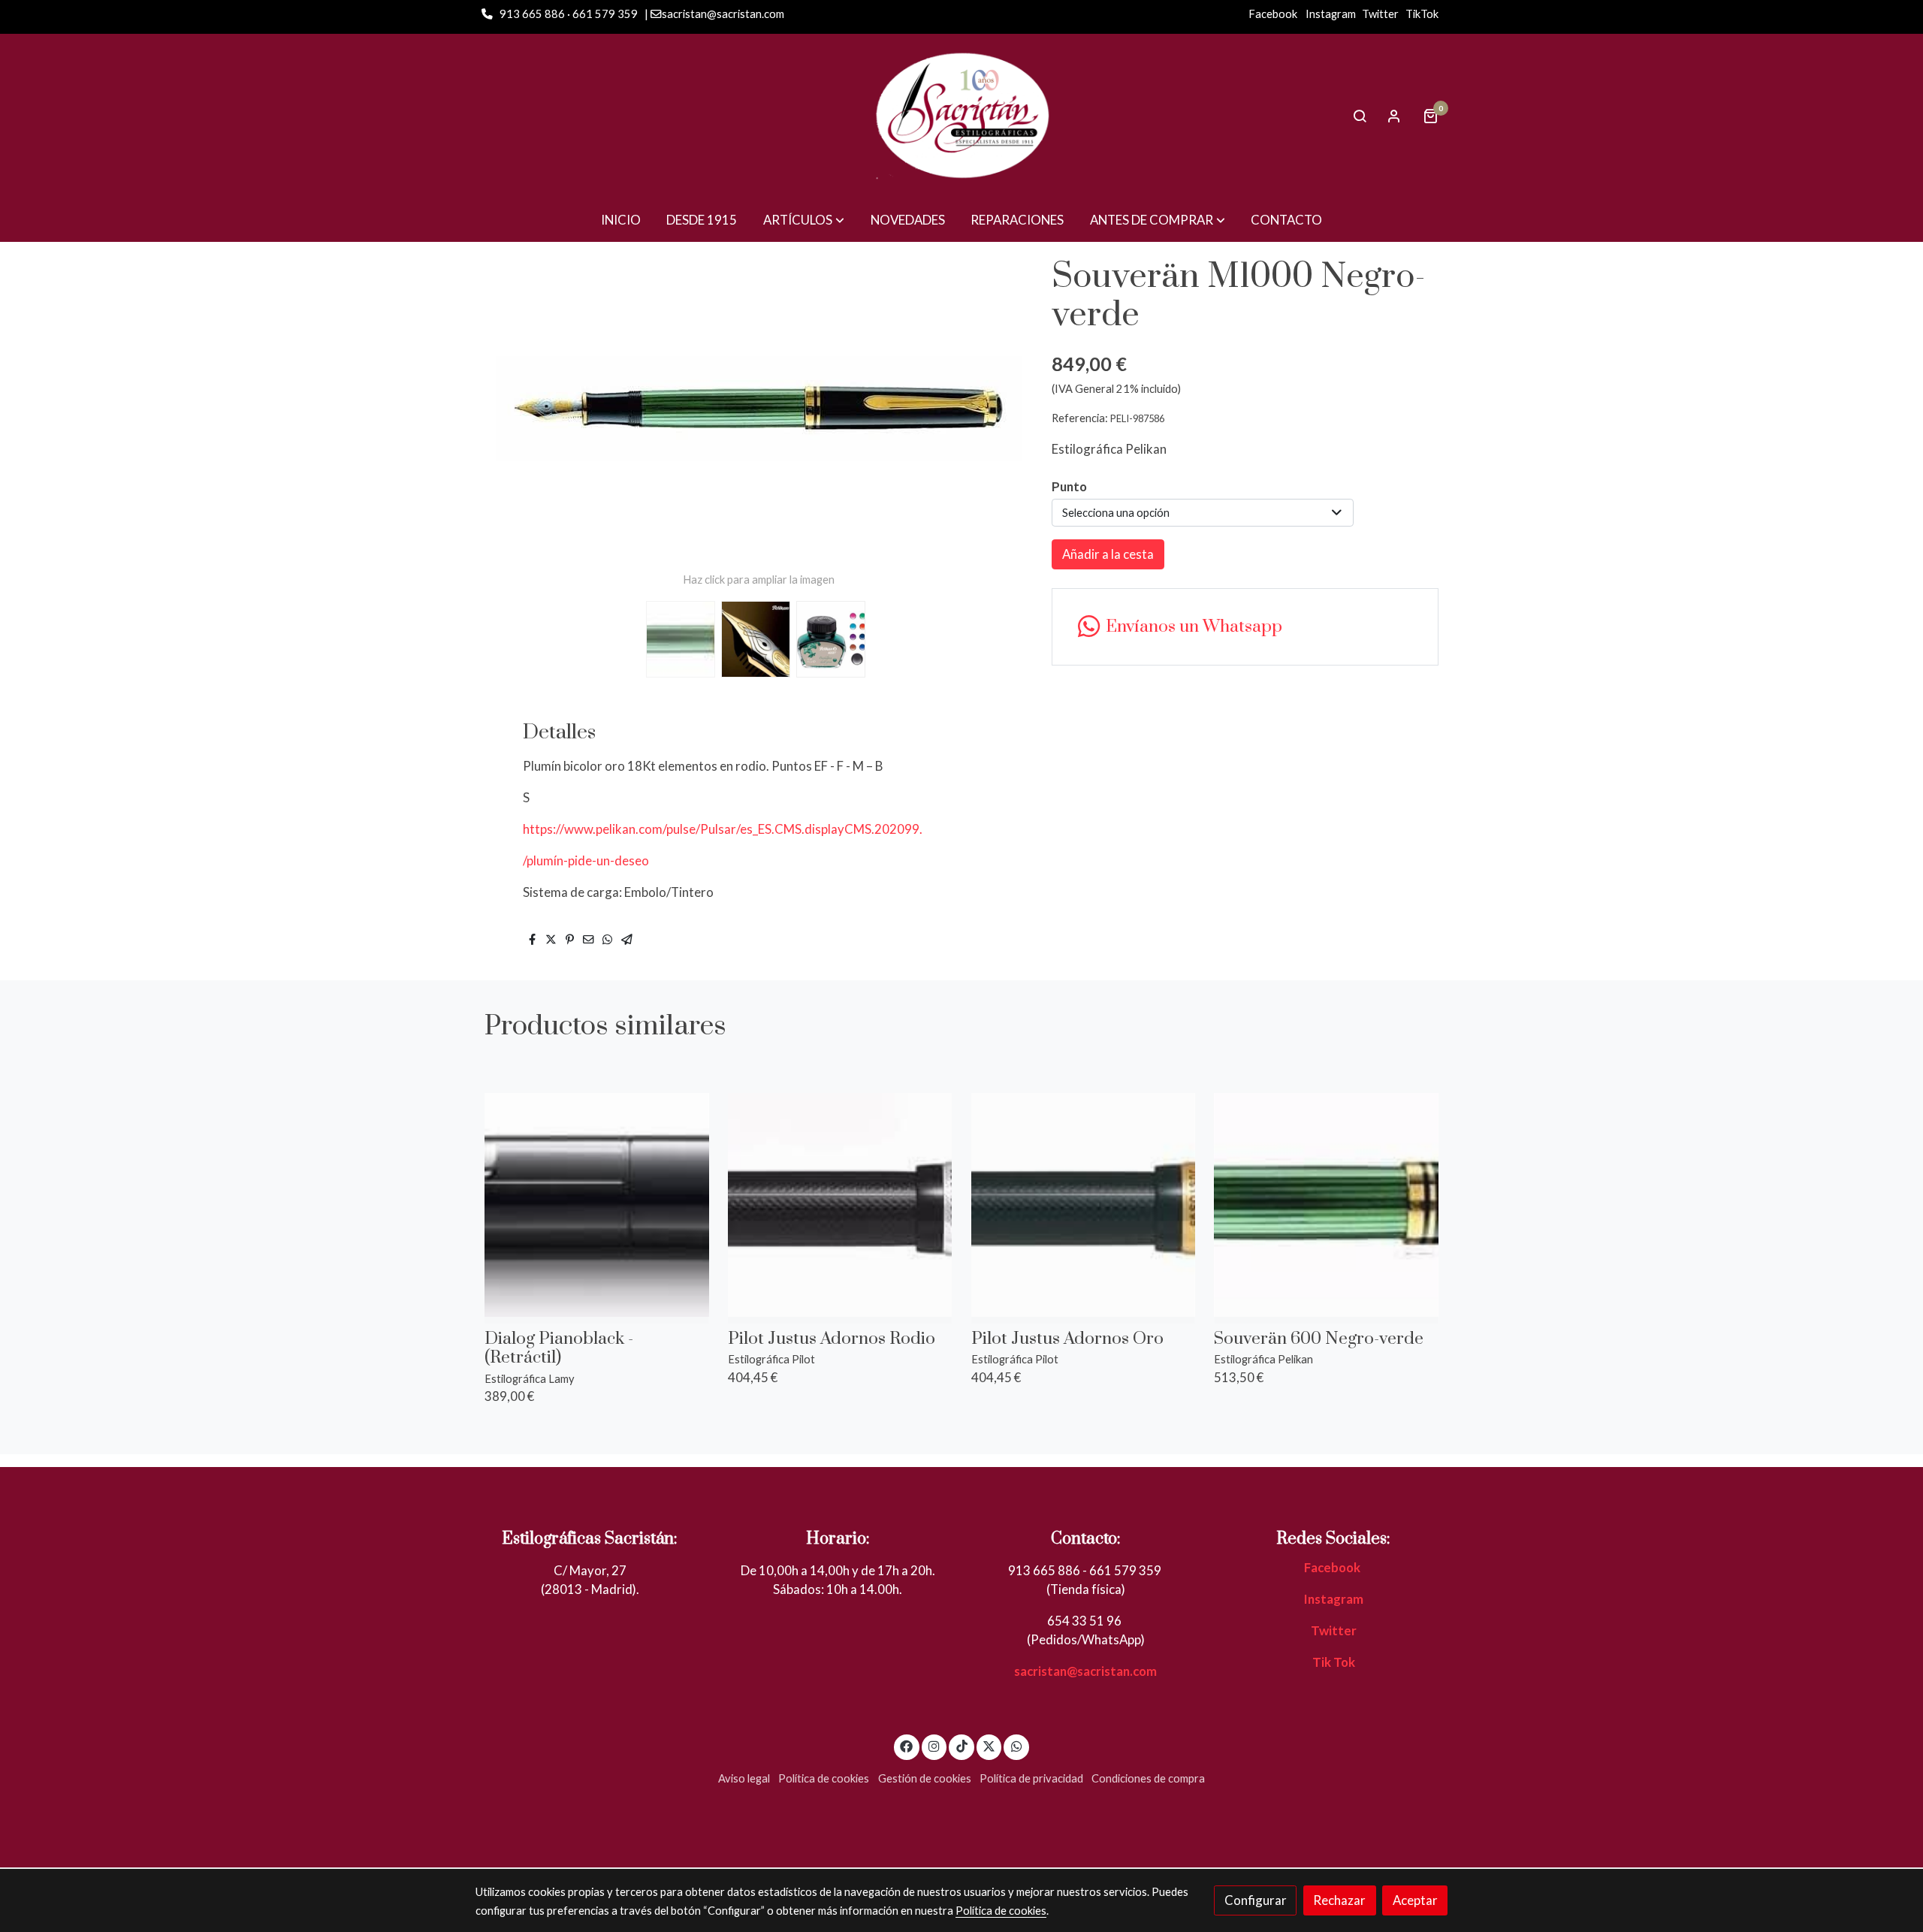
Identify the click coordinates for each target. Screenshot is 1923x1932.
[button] (804, 220)
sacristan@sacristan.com (1085, 1671)
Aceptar (1415, 1900)
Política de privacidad (1031, 1778)
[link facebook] (907, 1745)
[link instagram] (934, 1745)
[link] (961, 116)
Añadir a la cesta (1108, 554)
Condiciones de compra (1148, 1778)
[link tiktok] (961, 1745)
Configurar (1256, 1900)
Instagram (1331, 14)
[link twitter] (989, 1745)
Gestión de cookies (925, 1778)
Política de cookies (824, 1778)
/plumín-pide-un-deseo (586, 860)
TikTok (1422, 14)
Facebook (1273, 14)
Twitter (1380, 14)
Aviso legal (744, 1778)
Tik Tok (1334, 1662)
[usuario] (1394, 116)
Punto (1069, 486)
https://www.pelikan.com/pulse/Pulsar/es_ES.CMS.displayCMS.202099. (723, 829)
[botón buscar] (1360, 116)
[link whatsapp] (1016, 1745)
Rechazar (1339, 1900)
